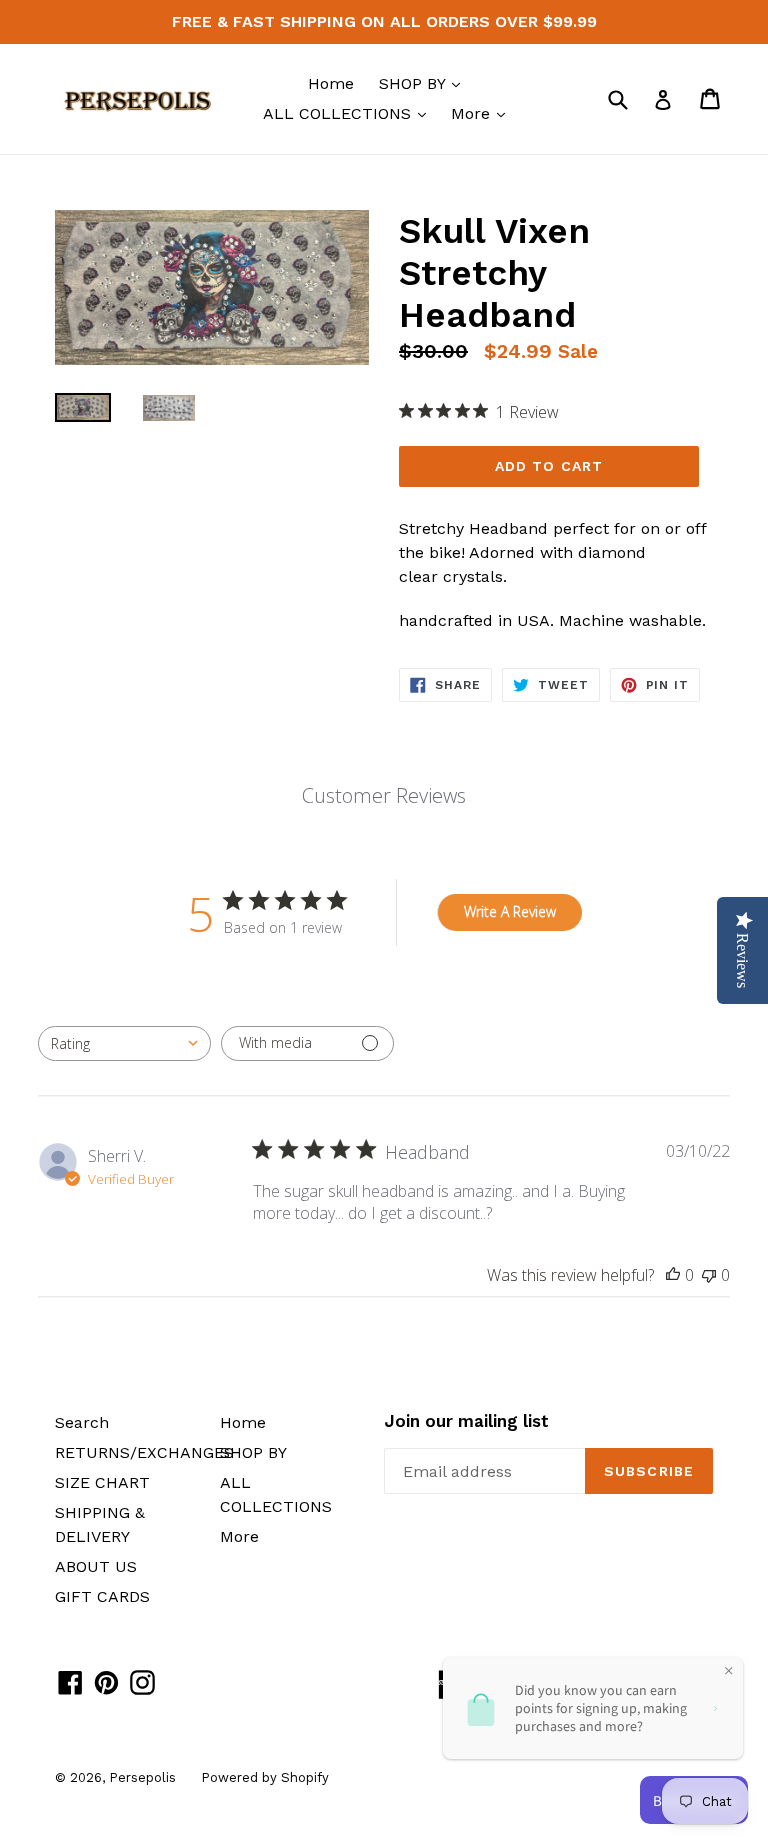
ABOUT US (96, 1566)
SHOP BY (424, 83)
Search (82, 1422)
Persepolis (142, 1777)
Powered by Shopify (265, 1777)
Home (331, 83)
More (483, 113)
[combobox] (124, 1043)
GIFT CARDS (102, 1596)
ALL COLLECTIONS (349, 113)
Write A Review (510, 911)
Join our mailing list (466, 1421)
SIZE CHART (102, 1482)
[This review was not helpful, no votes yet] (709, 1275)
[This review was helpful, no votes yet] (673, 1275)
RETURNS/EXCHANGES (144, 1452)
